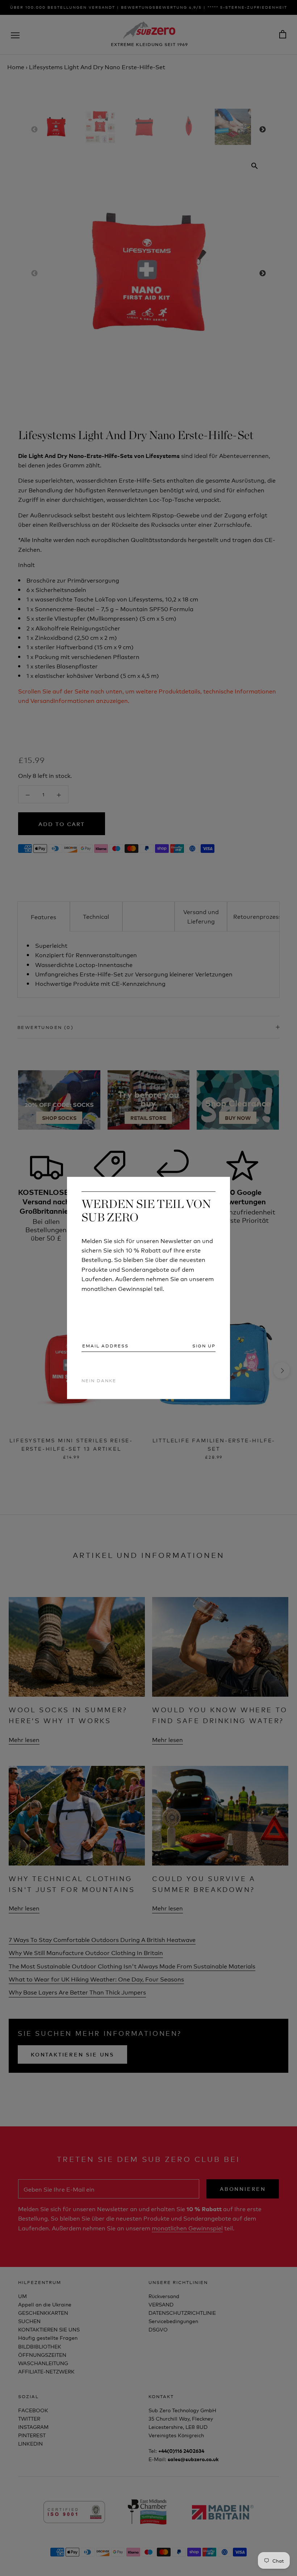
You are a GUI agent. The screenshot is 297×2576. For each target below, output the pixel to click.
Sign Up (204, 1346)
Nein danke (99, 1380)
